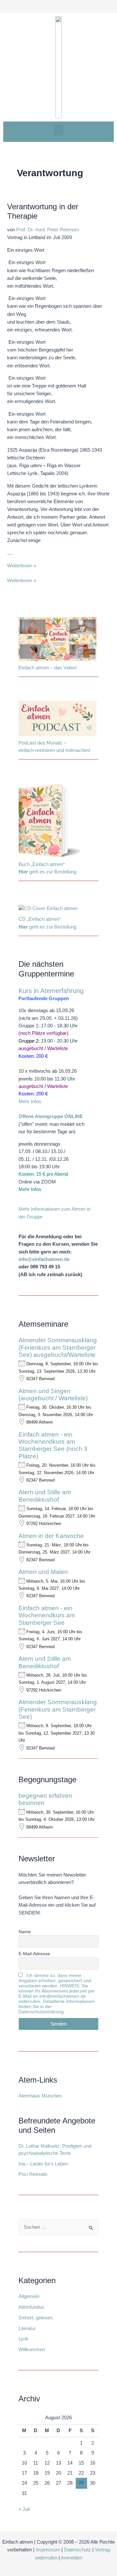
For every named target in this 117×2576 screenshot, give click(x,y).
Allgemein (29, 2296)
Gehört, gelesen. (36, 2318)
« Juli (24, 2509)
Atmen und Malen (43, 1572)
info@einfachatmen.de (44, 1259)
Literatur (27, 2328)
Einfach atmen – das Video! (48, 668)
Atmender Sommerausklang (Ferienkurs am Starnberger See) (58, 1709)
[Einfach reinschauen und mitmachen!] (58, 640)
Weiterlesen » (22, 566)
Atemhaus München (40, 2096)
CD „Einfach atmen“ (40, 919)
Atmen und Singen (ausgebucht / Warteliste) (53, 1395)
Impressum (48, 2550)
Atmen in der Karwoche (51, 1536)
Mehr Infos (30, 1102)
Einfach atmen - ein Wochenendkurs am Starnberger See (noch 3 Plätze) (53, 1445)
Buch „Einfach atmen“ (42, 864)
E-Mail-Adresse (34, 1954)
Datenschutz (78, 2550)
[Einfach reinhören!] (58, 720)
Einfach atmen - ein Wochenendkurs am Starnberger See (47, 1615)
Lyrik (24, 2339)
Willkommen (32, 2350)
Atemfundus (31, 2307)
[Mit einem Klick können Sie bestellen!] (50, 822)
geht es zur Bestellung (47, 872)
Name (25, 1932)
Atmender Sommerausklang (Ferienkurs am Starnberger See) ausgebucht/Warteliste (58, 1347)
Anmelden (71, 2558)
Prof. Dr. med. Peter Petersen (48, 230)
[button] (58, 130)
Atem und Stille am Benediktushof (45, 1496)
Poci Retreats (33, 2174)
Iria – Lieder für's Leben (43, 2164)
